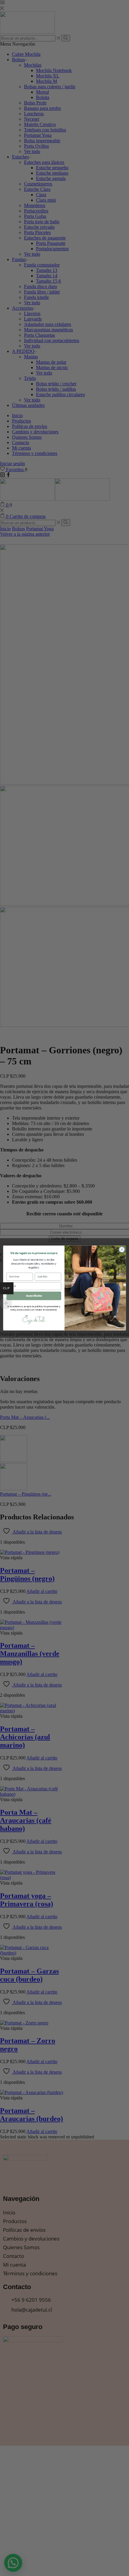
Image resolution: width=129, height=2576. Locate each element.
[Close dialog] (122, 1250)
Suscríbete (34, 1296)
